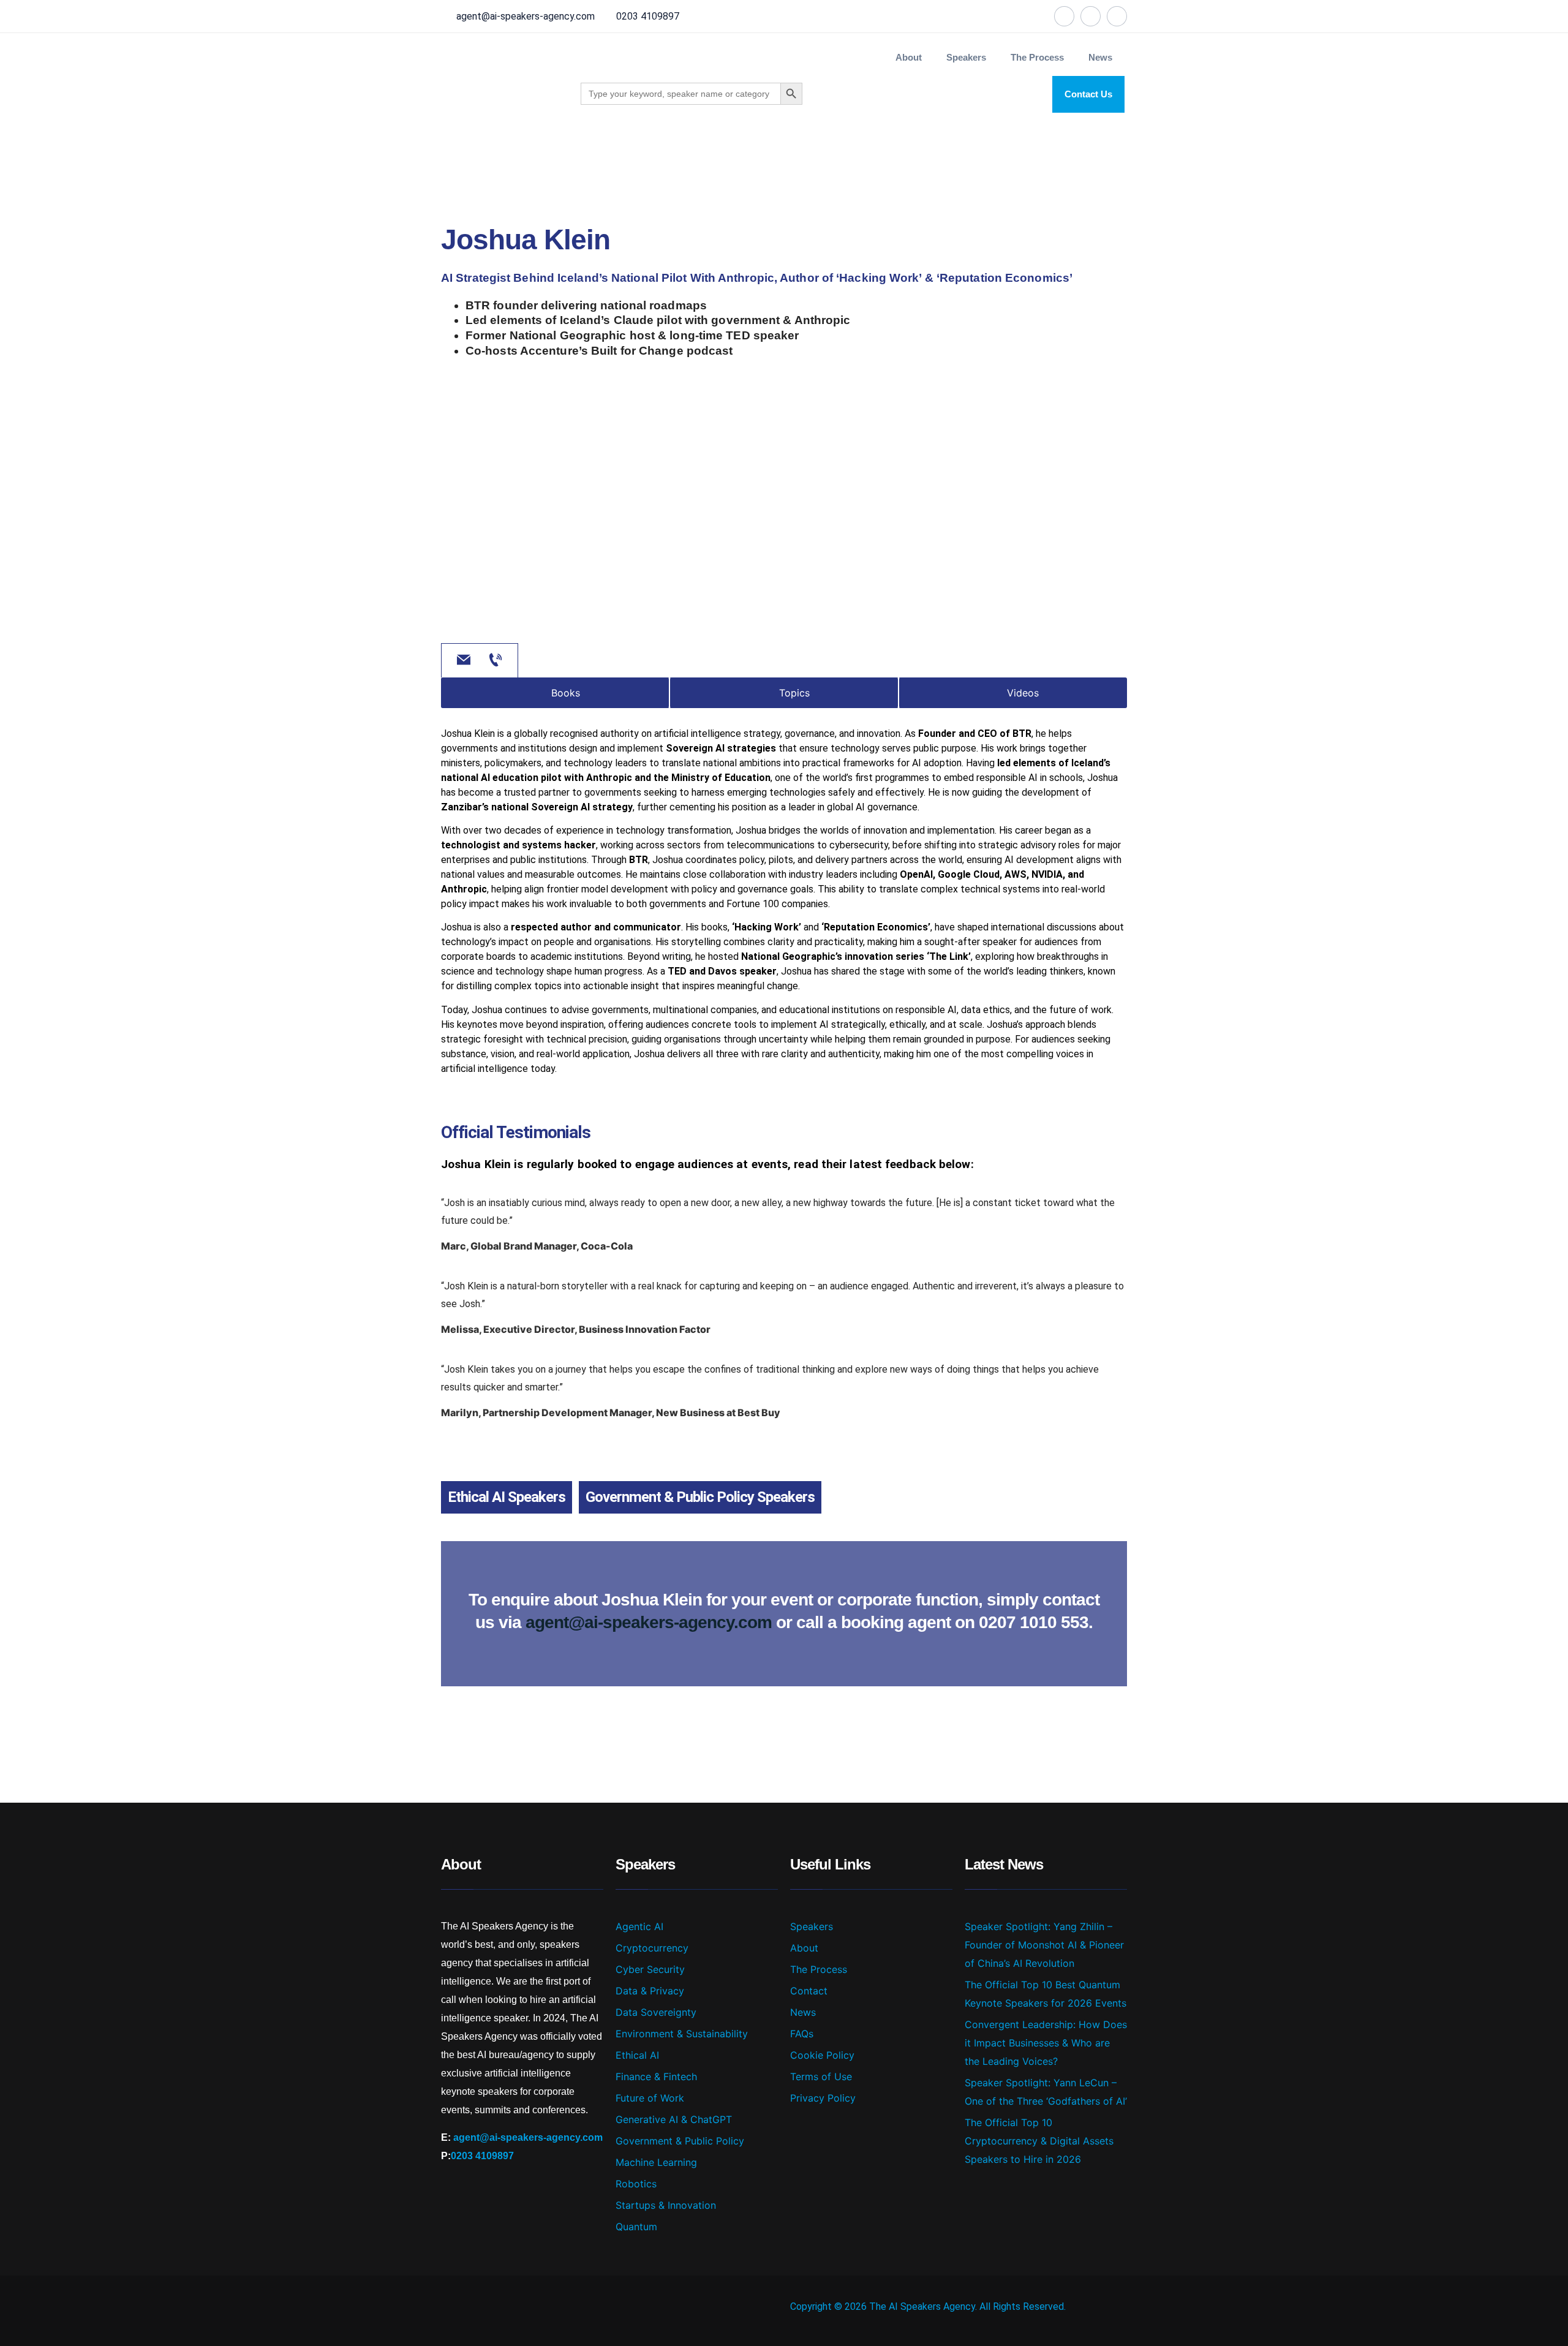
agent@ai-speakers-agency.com (526, 16)
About (909, 57)
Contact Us (1088, 94)
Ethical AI (637, 2055)
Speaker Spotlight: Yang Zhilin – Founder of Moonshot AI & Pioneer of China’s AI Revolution (1044, 1945)
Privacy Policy (823, 2098)
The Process (1037, 57)
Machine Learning (656, 2162)
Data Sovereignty (656, 2012)
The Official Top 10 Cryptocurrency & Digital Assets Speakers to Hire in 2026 (1039, 2141)
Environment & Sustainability (682, 2034)
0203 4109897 (648, 16)
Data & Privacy (650, 1991)
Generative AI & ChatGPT (674, 2119)
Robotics (636, 2184)
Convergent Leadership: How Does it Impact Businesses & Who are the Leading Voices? (1046, 2043)
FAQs (802, 2034)
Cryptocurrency (652, 1948)
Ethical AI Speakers (507, 1497)
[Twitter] (1064, 16)
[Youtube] (1117, 16)
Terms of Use (821, 2076)
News (1100, 57)
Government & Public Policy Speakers (700, 1497)
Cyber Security (650, 1969)
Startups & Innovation (666, 2205)
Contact (809, 1991)
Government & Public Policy (680, 2141)
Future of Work (650, 2098)
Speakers (812, 1926)
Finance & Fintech (656, 2076)
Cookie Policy (822, 2055)
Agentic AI (639, 1926)
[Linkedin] (1091, 16)
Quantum (636, 2227)
